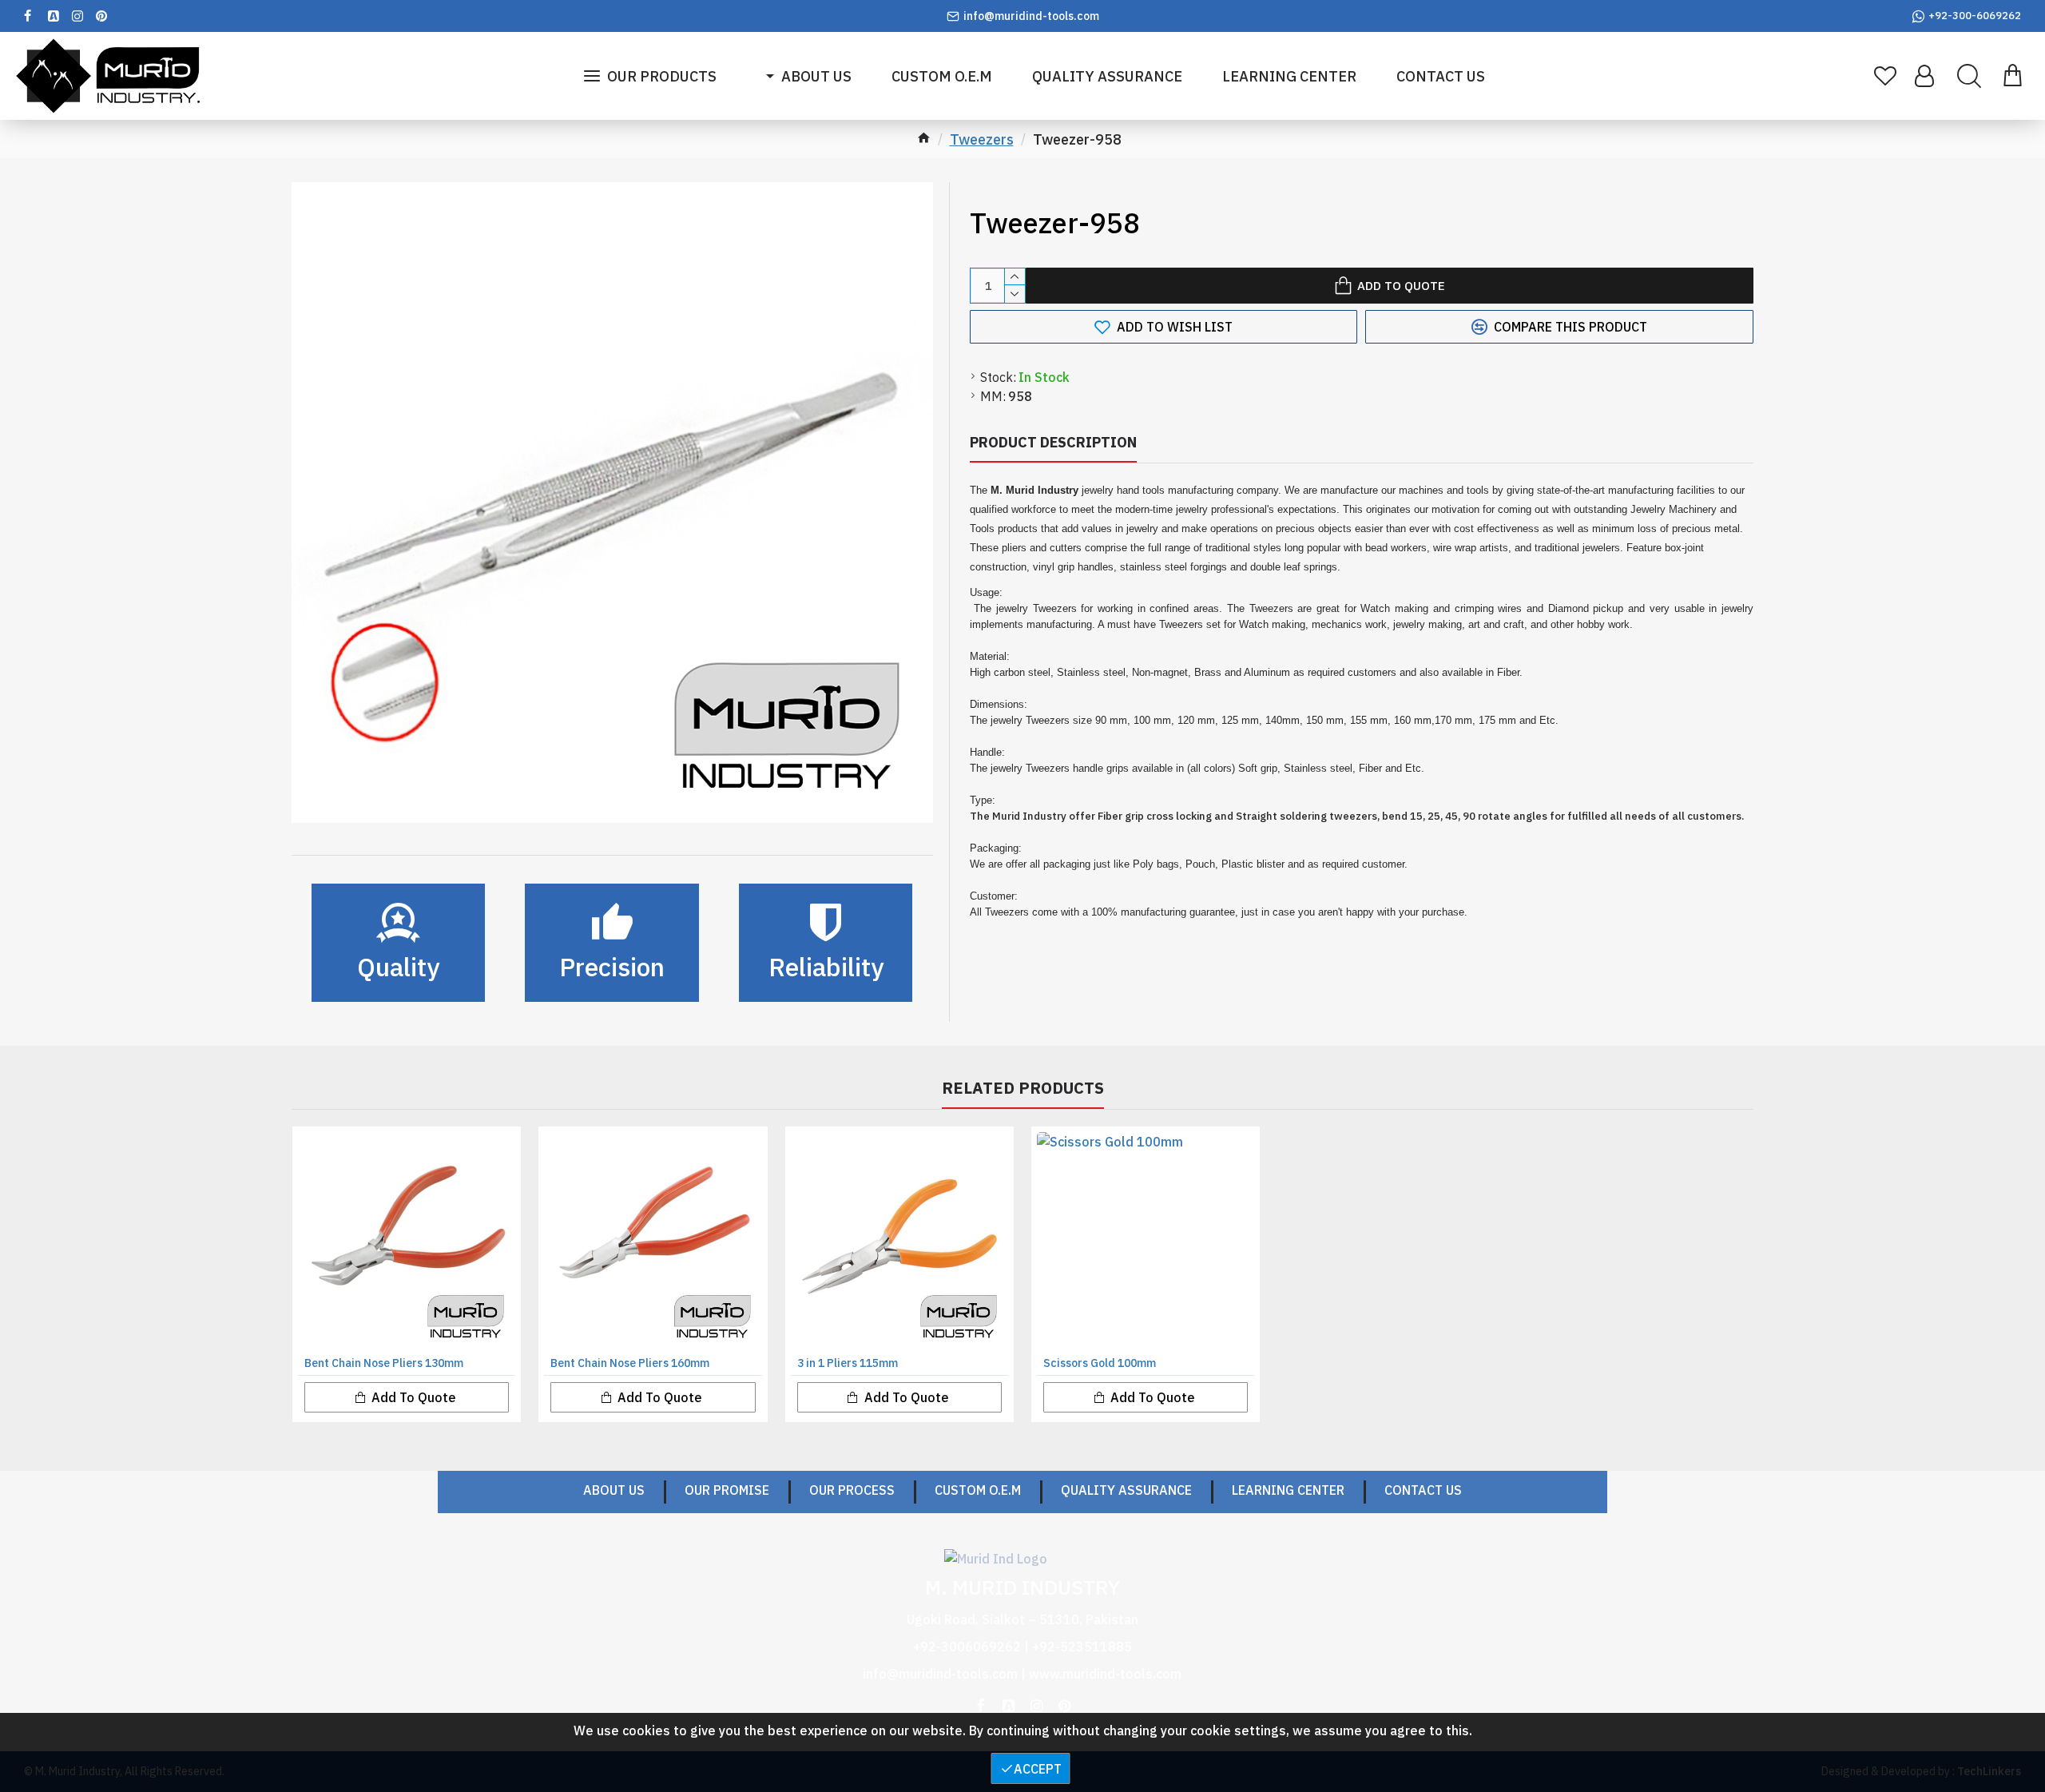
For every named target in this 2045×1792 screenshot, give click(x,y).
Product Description (1053, 442)
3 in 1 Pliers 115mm (848, 1363)
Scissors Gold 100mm (1100, 1363)
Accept (1038, 1769)
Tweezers (982, 139)
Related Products (1023, 1088)
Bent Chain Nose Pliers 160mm (630, 1363)
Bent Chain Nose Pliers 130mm (384, 1363)
